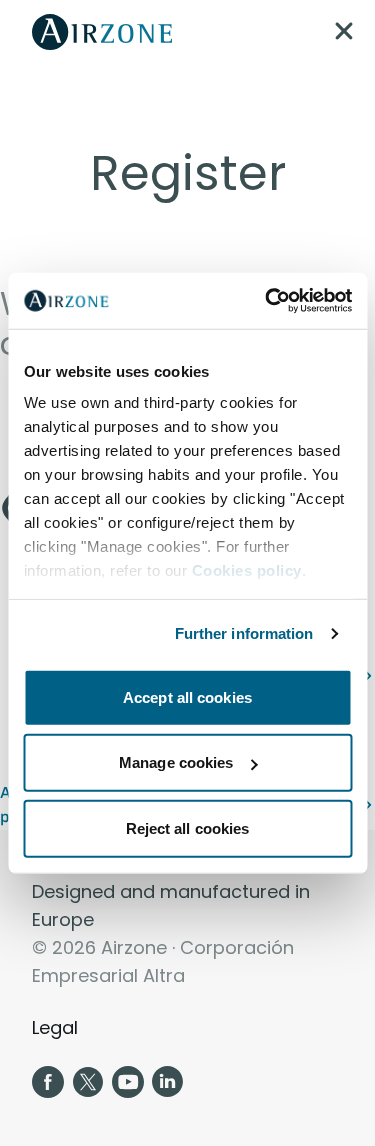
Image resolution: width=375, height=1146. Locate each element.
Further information (244, 633)
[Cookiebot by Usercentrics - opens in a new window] (267, 301)
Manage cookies (176, 762)
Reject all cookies (188, 827)
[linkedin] (168, 1082)
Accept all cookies (187, 696)
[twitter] (88, 1082)
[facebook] (48, 1082)
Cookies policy (246, 570)
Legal (55, 1027)
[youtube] (128, 1082)
